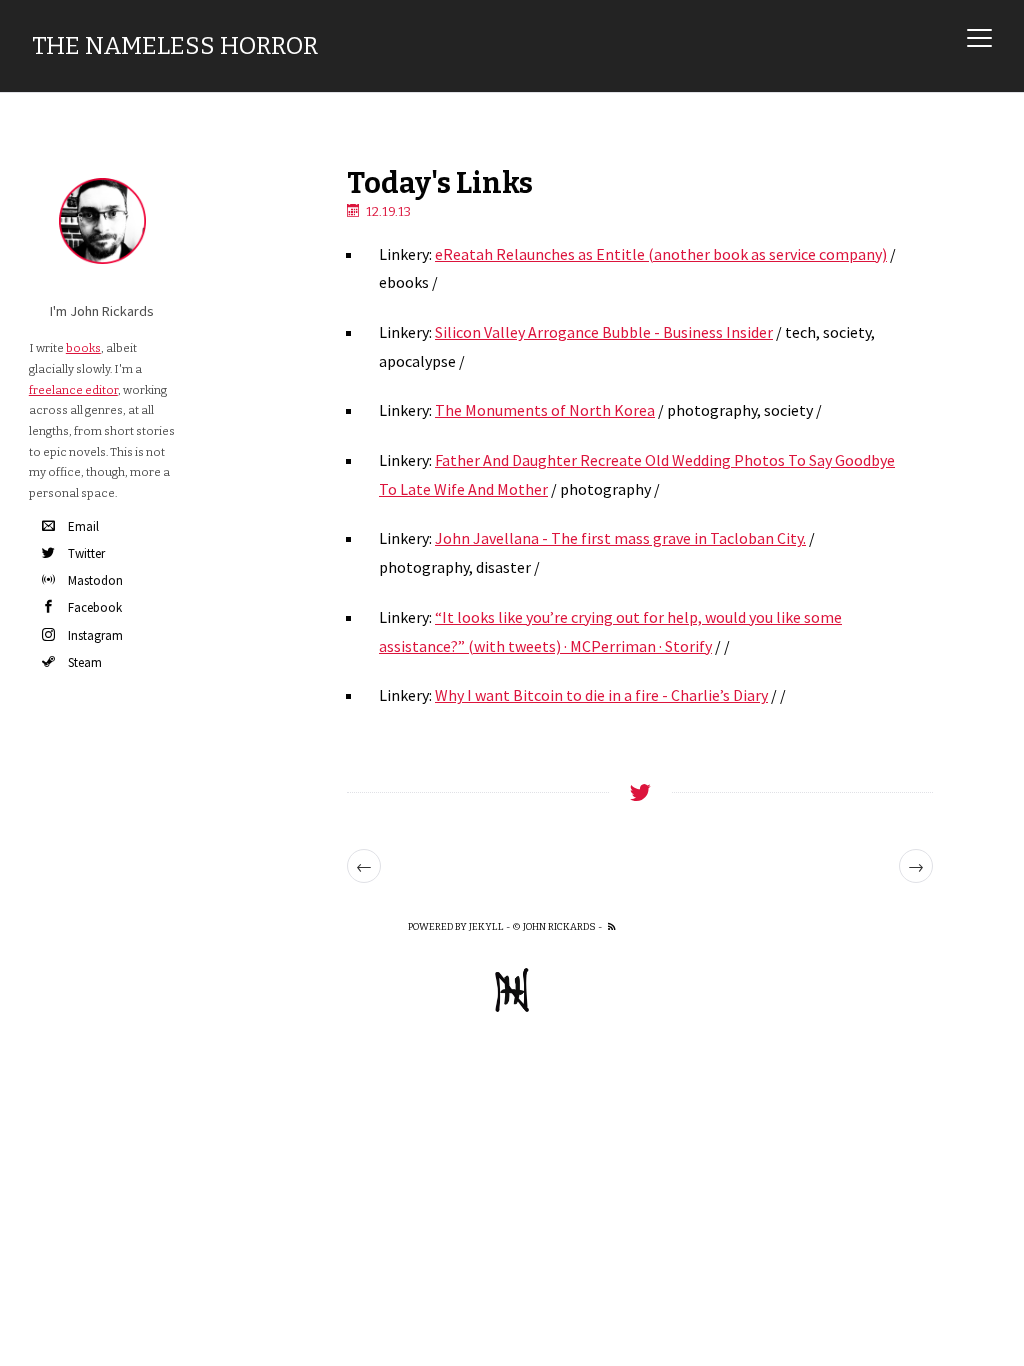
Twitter (86, 553)
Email (83, 526)
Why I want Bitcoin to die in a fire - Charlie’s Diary (601, 695)
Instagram (95, 635)
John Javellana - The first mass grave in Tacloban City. (620, 538)
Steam (85, 662)
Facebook (95, 607)
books (83, 348)
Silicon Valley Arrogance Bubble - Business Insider (604, 332)
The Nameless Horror (175, 46)
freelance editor (73, 390)
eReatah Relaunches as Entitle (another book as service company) (661, 254)
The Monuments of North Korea (545, 410)
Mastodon (95, 580)
